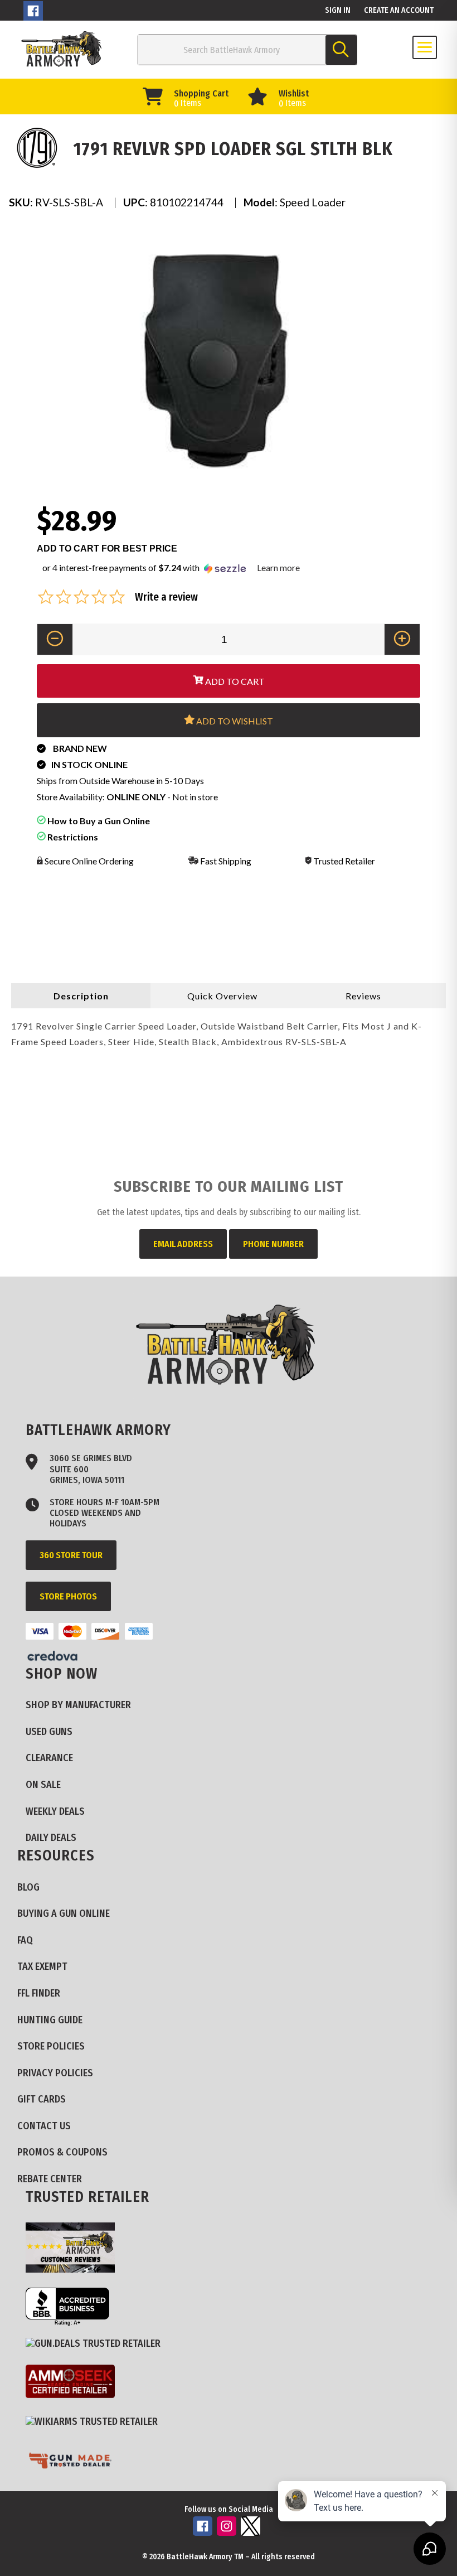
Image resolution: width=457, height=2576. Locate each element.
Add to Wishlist (234, 721)
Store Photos (68, 1596)
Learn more (278, 567)
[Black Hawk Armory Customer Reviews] (74, 2249)
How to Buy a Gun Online (98, 821)
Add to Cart (234, 681)
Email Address (183, 1244)
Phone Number (273, 1244)
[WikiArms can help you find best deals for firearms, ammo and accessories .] (96, 2422)
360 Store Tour (71, 1555)
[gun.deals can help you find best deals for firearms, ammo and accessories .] (97, 2344)
